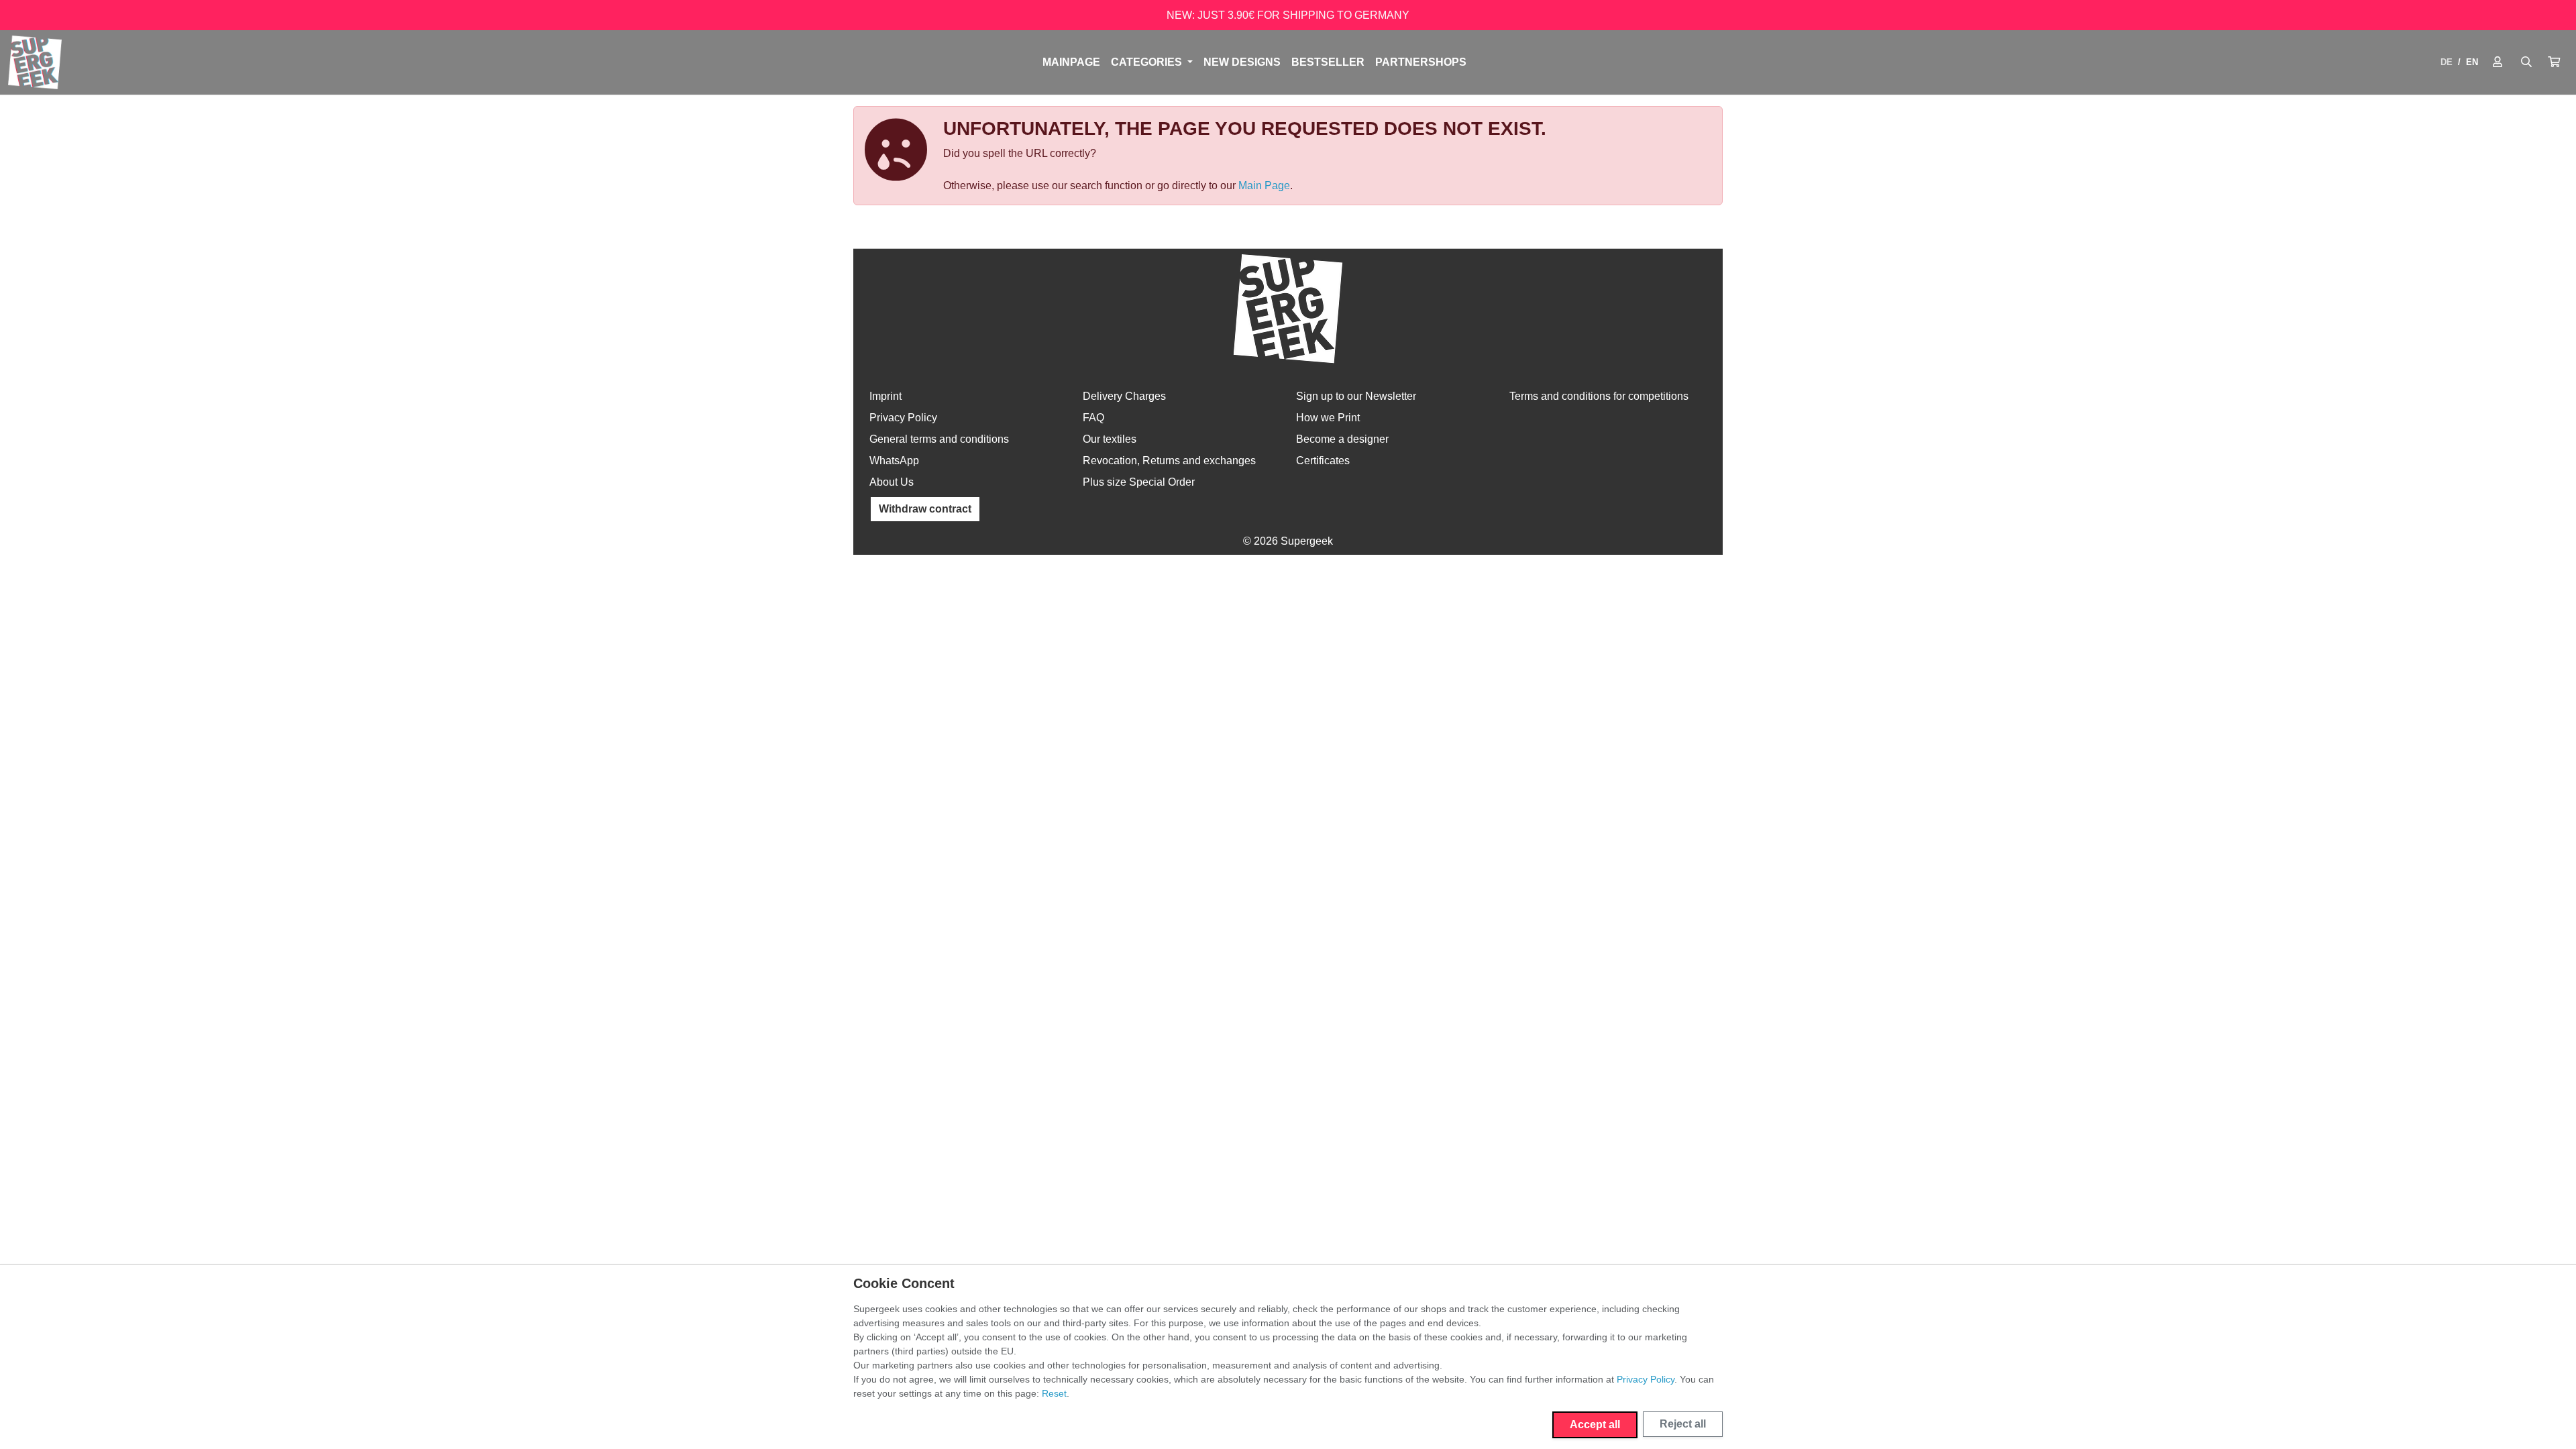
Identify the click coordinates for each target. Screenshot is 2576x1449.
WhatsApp (894, 461)
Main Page (1264, 185)
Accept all (1595, 1425)
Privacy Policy (903, 418)
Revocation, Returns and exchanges (1169, 461)
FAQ (1093, 418)
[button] (2554, 62)
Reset (1054, 1393)
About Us (892, 482)
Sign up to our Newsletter (1356, 396)
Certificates (1323, 461)
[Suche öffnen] (2526, 62)
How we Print (1328, 418)
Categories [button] (1148, 62)
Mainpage (1071, 62)
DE (2447, 62)
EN (2472, 62)
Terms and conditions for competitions (1599, 396)
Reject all (1683, 1424)
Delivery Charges (1124, 396)
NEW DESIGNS (1242, 62)
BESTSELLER (1328, 62)
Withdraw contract (925, 509)
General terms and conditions (939, 439)
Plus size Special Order (1139, 482)
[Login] (2498, 62)
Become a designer (1342, 439)
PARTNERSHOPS (1421, 62)
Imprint (885, 396)
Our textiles (1110, 439)
